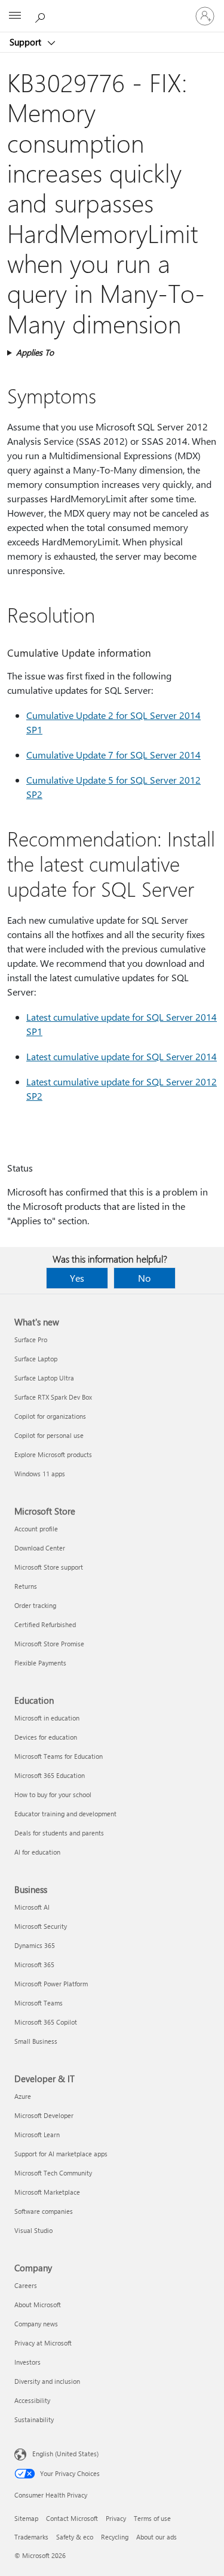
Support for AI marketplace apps (61, 2154)
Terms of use (152, 2518)
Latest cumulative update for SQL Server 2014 (122, 1056)
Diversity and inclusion (47, 2381)
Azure (23, 2096)
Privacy (116, 2518)
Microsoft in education (47, 1718)
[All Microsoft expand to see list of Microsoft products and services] (15, 16)
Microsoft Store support (49, 1567)
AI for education (37, 1852)
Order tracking (35, 1605)
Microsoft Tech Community (53, 2173)
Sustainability (34, 2419)
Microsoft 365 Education (50, 1775)
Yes (77, 1278)
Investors (27, 2362)
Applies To (35, 352)
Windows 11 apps (40, 1474)
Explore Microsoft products (53, 1454)
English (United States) (65, 2454)
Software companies (44, 2211)
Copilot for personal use (49, 1435)
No (144, 1278)
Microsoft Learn (37, 2134)
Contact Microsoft (72, 2518)
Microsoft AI (32, 1907)
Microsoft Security (41, 1926)
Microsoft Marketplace (47, 2192)
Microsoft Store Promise (49, 1644)
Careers (26, 2285)
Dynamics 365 (35, 1945)
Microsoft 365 (34, 1964)
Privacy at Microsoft (43, 2343)
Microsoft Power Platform (51, 1984)
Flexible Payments (40, 1663)
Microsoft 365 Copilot (46, 2022)
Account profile (36, 1529)
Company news (36, 2324)
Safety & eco (75, 2537)
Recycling (115, 2537)
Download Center (40, 1548)
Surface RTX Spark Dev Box (53, 1397)
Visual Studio (33, 2230)
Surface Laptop (36, 1359)
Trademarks (31, 2537)
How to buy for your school (53, 1794)
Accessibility (32, 2400)
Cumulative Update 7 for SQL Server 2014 (113, 755)
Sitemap (26, 2518)
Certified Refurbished (45, 1624)
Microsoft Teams (39, 2003)
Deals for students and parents (59, 1833)
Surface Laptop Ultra (44, 1378)
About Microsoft (38, 2305)
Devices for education (46, 1737)
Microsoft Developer (44, 2115)
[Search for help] (42, 16)
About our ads (157, 2537)
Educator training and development (65, 1814)
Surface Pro (31, 1339)
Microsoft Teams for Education (59, 1756)
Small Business (36, 2041)
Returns (26, 1586)
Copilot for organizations (50, 1416)
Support (27, 42)
